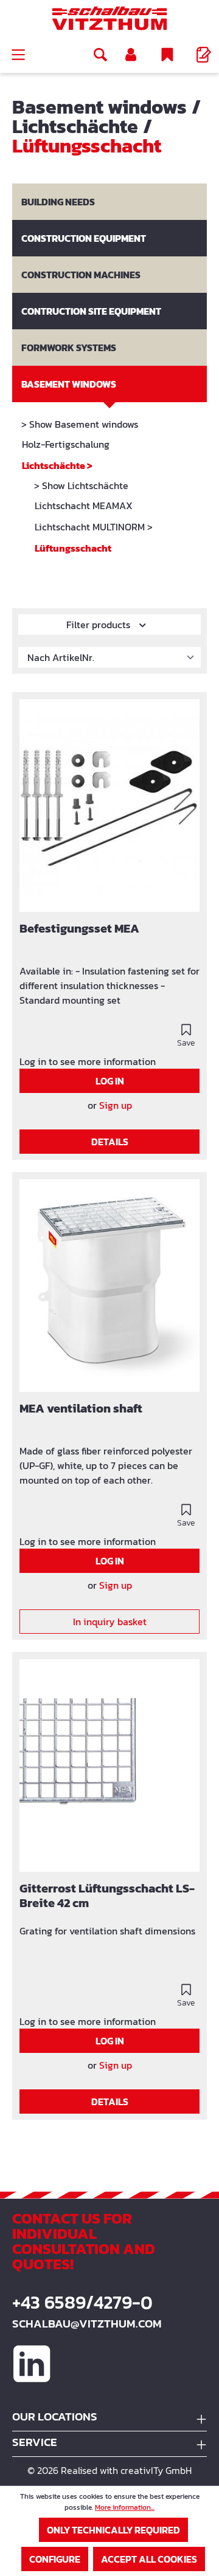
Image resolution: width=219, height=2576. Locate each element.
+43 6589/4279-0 (82, 2303)
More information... (125, 2507)
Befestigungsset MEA (79, 929)
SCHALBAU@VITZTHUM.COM (87, 2324)
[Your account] (131, 55)
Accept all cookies (149, 2559)
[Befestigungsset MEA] (109, 806)
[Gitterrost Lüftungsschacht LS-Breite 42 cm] (109, 1766)
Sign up (116, 1105)
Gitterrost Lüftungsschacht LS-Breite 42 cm (107, 1896)
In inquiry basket (110, 1622)
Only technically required (113, 2530)
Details (110, 1142)
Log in (110, 1081)
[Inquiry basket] (204, 55)
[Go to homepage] (109, 18)
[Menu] (18, 55)
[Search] (100, 55)
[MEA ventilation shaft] (109, 1286)
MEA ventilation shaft (81, 1409)
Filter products (99, 625)
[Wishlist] (167, 55)
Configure (55, 2559)
